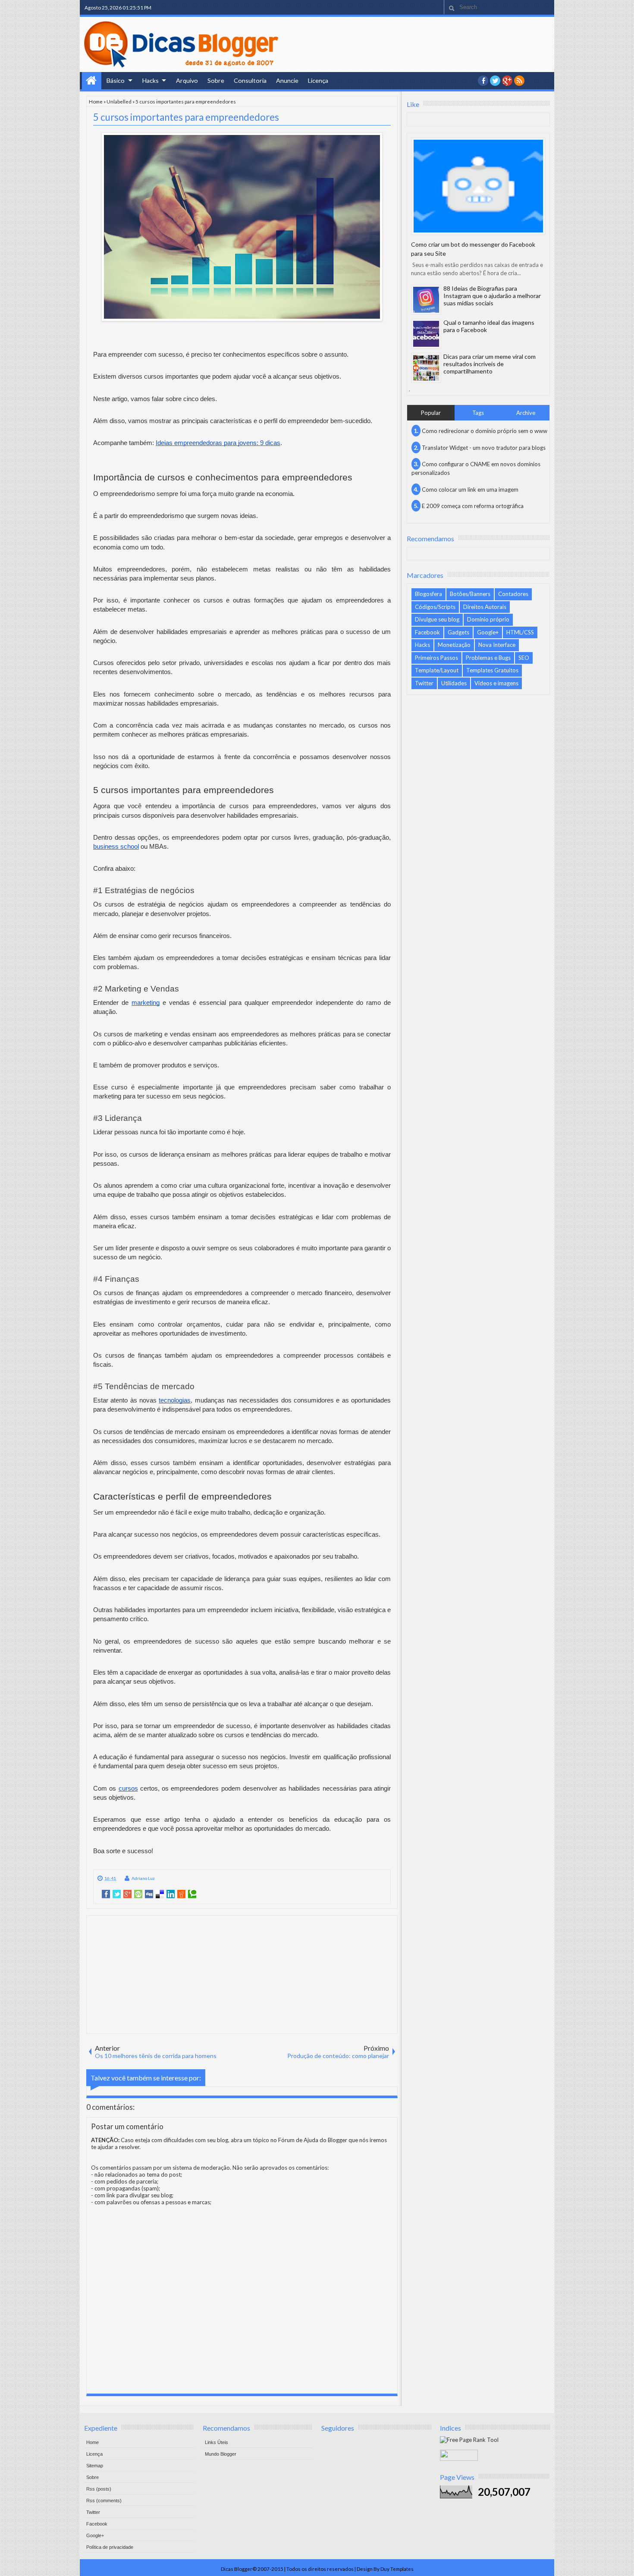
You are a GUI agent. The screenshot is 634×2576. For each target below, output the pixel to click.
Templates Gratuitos (492, 670)
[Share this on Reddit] (181, 1894)
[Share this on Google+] (127, 1894)
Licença (318, 80)
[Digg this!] (149, 1894)
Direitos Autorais (485, 607)
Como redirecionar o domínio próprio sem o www (485, 431)
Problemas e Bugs (488, 658)
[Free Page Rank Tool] (469, 2440)
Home (92, 81)
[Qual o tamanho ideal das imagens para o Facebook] (426, 334)
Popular (431, 413)
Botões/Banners (470, 594)
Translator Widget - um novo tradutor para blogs (484, 448)
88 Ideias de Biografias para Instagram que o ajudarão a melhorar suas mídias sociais (492, 296)
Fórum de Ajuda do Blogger (313, 2140)
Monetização (454, 645)
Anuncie (287, 80)
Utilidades (454, 683)
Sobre (216, 80)
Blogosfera (428, 594)
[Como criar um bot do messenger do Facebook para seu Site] (478, 186)
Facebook (427, 632)
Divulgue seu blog (437, 619)
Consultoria (250, 80)
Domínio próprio (488, 619)
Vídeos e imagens (496, 683)
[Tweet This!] (117, 1894)
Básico (116, 80)
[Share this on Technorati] (192, 1894)
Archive (526, 413)
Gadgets (458, 632)
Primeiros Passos (436, 658)
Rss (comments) (104, 2501)
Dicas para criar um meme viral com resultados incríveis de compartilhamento (490, 364)
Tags (478, 413)
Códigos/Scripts (435, 607)
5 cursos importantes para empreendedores (186, 117)
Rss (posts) (99, 2489)
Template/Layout (437, 670)
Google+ (507, 81)
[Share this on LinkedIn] (171, 1894)
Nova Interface (497, 645)
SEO (524, 658)
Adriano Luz (143, 1878)
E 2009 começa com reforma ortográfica (473, 506)
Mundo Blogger (221, 2454)
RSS (519, 81)
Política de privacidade (110, 2547)
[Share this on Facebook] (106, 1894)
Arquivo (187, 80)
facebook (483, 81)
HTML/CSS (520, 632)
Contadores (513, 594)
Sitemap (95, 2466)
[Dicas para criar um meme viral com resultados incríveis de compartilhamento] (426, 368)
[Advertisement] (242, 1974)
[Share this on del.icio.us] (160, 1894)
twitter (495, 81)
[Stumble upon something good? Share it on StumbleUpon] (138, 1894)
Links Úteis (217, 2442)
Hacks (151, 80)
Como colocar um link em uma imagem (470, 489)
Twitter (424, 683)
